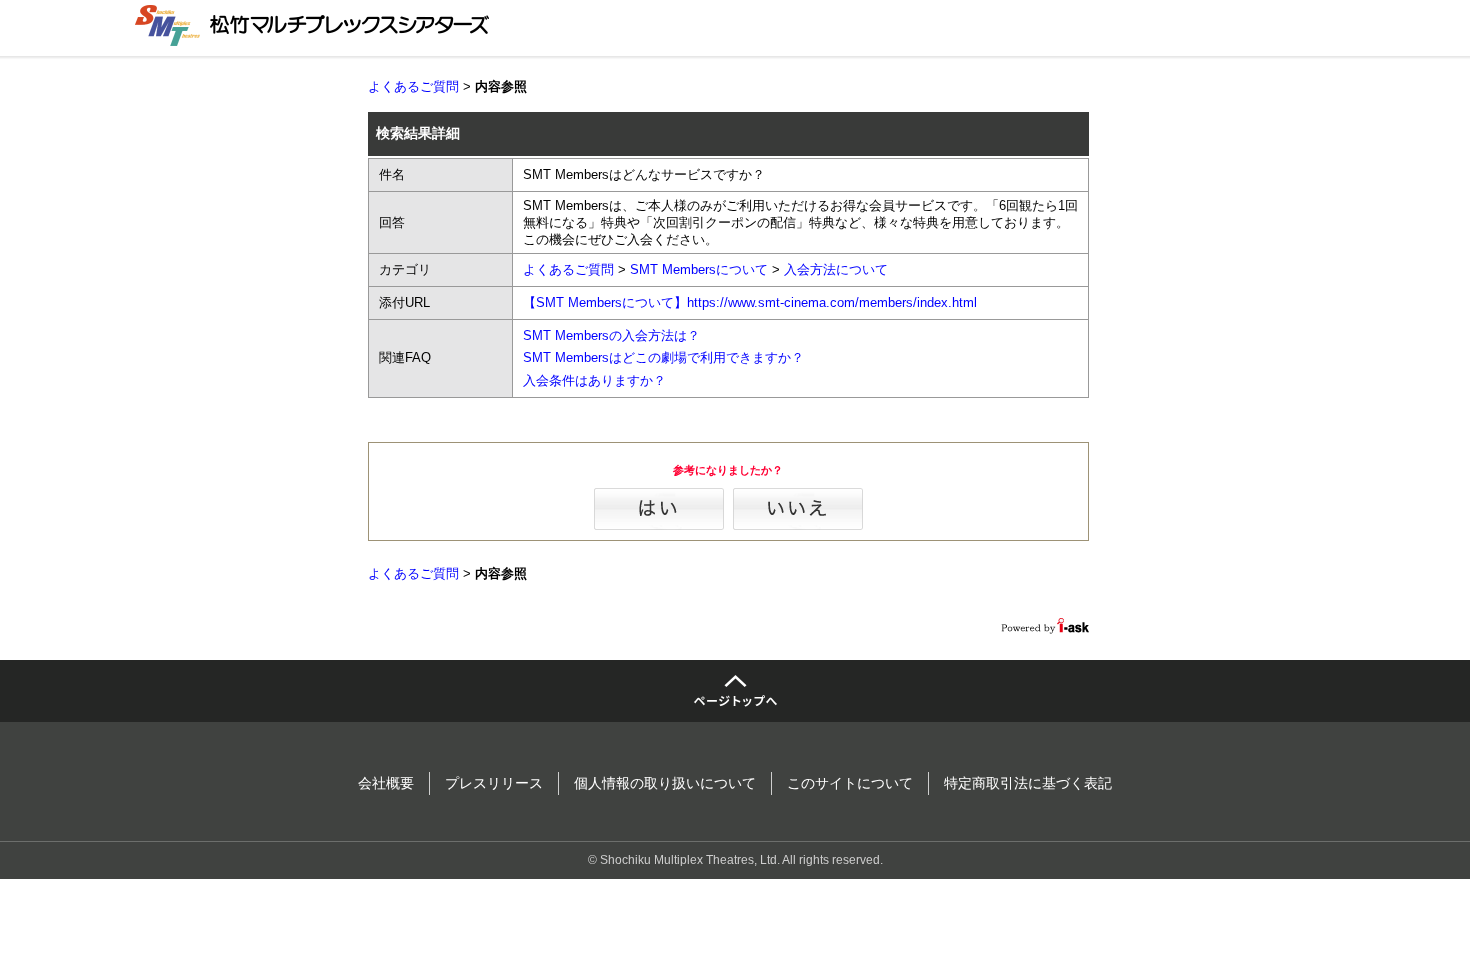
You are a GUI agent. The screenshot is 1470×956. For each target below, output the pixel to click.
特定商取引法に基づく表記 (1028, 783)
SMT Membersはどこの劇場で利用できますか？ (663, 357)
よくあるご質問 (413, 86)
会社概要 (386, 783)
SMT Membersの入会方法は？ (611, 335)
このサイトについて (850, 783)
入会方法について (836, 269)
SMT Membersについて (699, 269)
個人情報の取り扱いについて (665, 783)
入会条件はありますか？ (594, 380)
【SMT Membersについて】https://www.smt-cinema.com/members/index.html (750, 302)
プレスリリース (494, 783)
